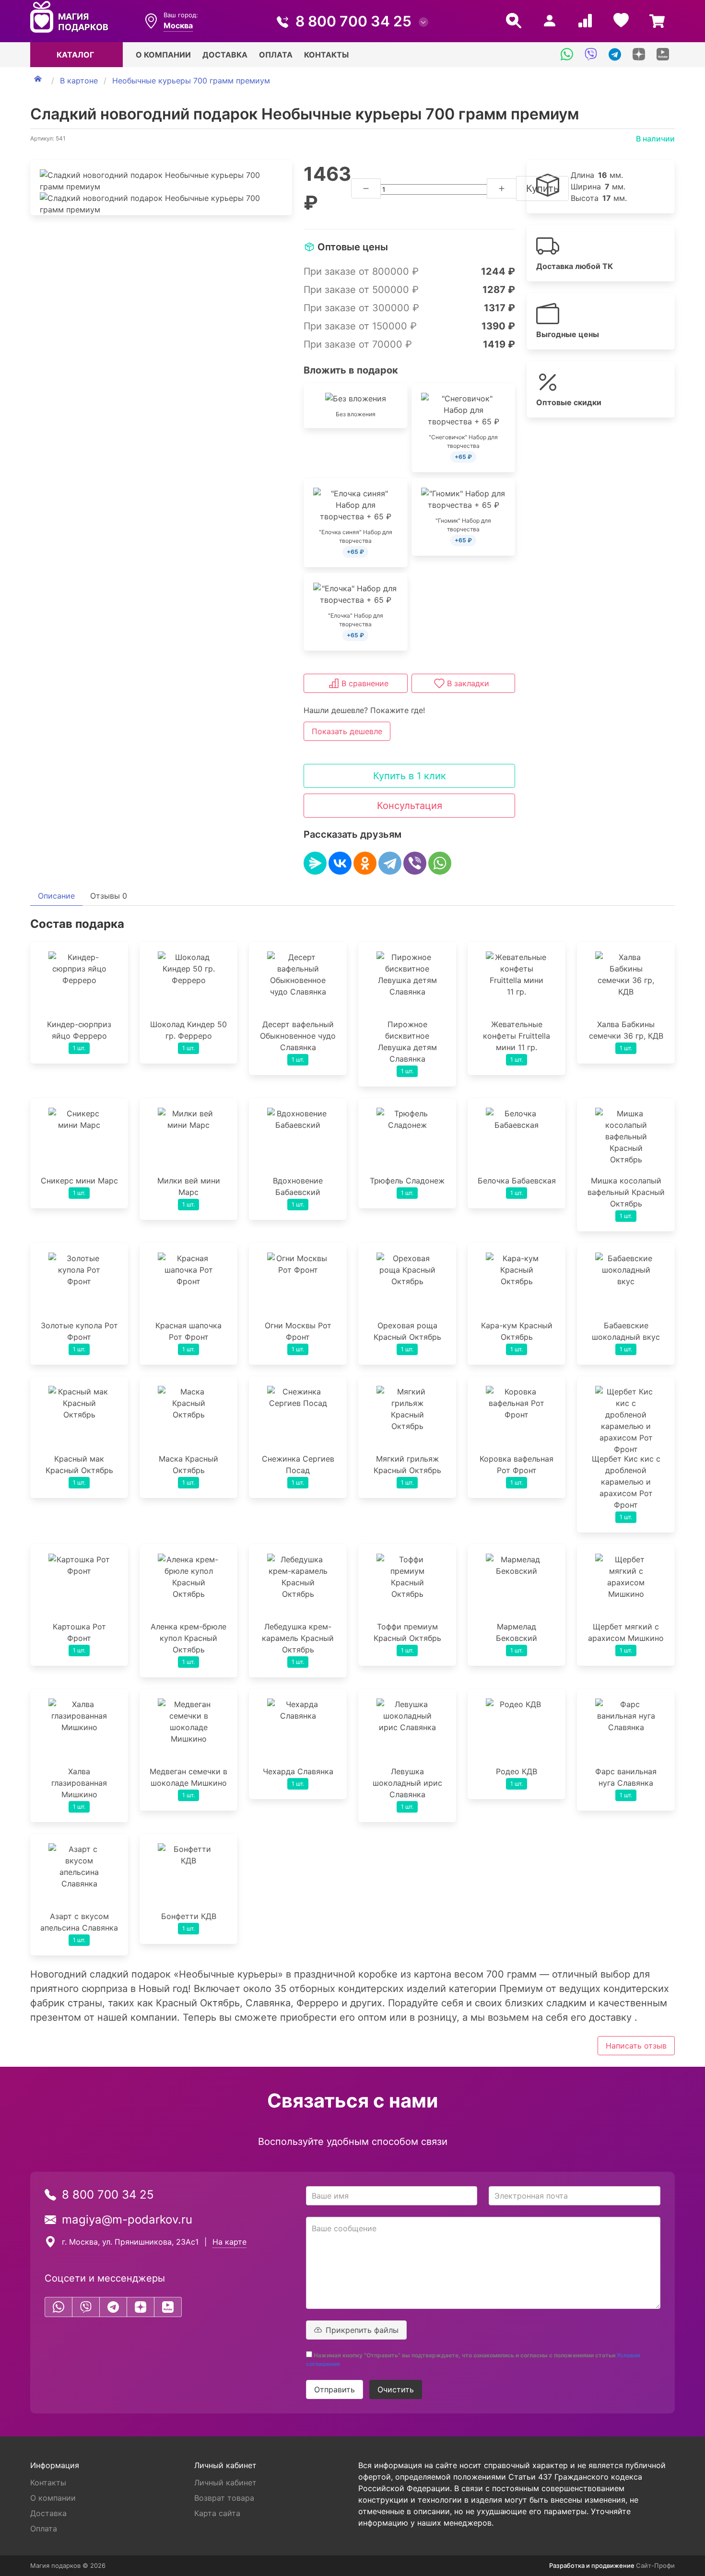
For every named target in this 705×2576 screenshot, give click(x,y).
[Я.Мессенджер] (315, 863)
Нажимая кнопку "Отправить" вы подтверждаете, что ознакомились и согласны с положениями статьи (473, 2359)
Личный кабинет (225, 2482)
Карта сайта (217, 2513)
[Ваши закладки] (621, 21)
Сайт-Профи (655, 2565)
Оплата (276, 55)
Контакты (326, 55)
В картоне (79, 81)
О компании (163, 55)
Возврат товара (224, 2498)
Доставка (225, 55)
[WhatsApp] (440, 863)
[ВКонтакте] (340, 863)
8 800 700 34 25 (353, 21)
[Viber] (415, 863)
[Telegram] (390, 863)
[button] (439, 683)
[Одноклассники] (365, 863)
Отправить (335, 2389)
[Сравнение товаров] (585, 21)
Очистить (396, 2389)
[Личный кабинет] (550, 21)
